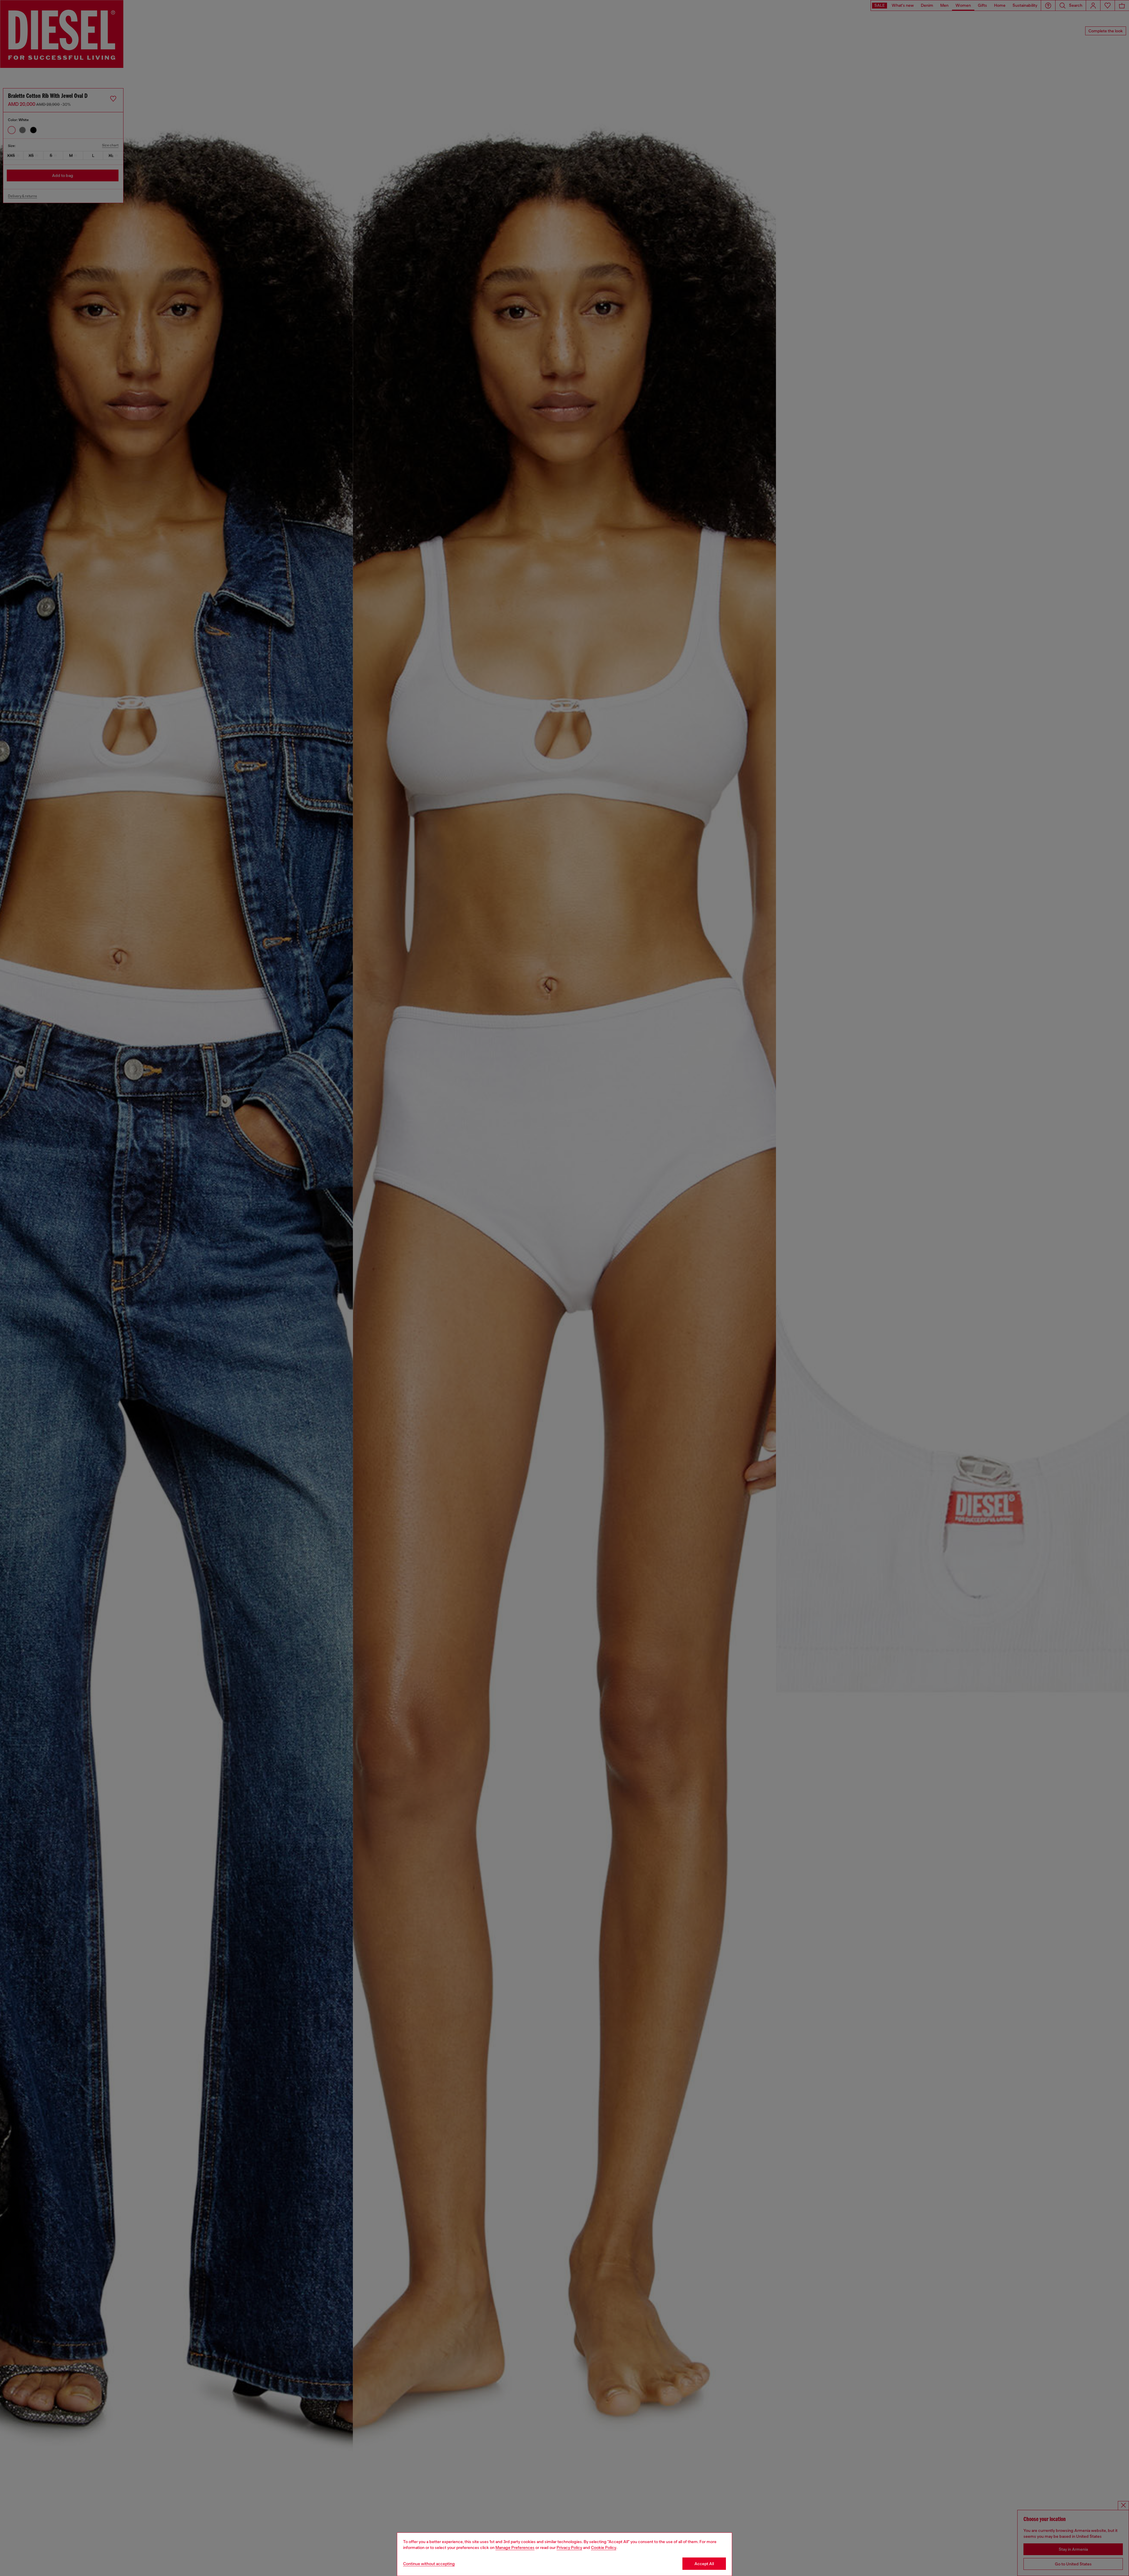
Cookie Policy (604, 2547)
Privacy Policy (569, 2547)
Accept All (704, 2564)
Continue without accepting (429, 2564)
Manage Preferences (515, 2547)
